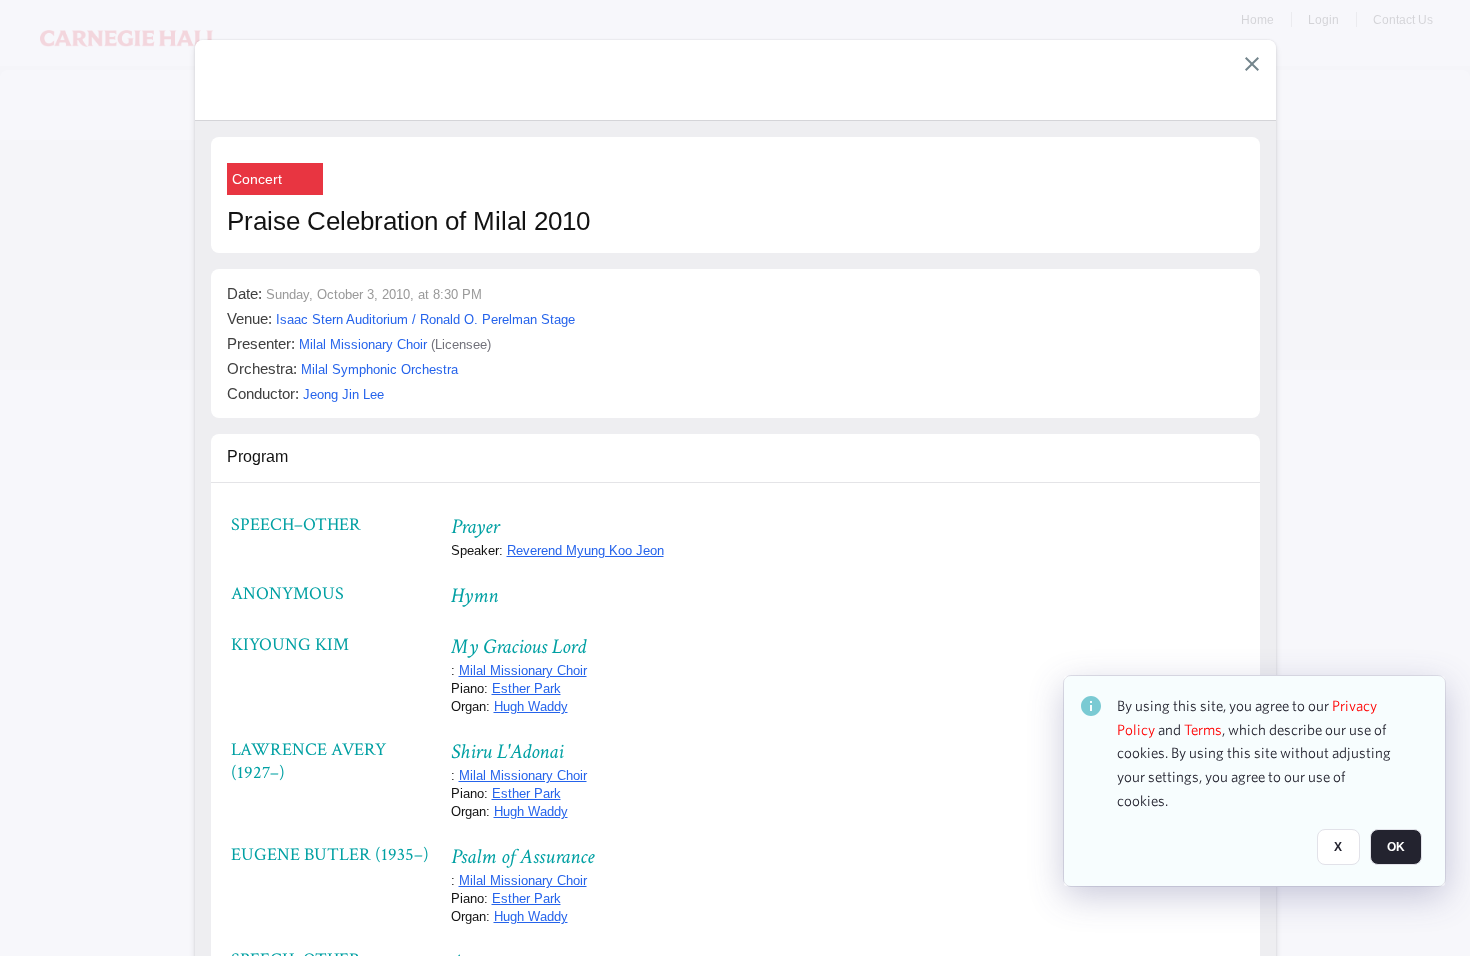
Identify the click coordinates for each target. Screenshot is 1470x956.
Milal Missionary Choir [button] (363, 344)
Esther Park (526, 688)
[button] (1252, 64)
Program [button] (257, 456)
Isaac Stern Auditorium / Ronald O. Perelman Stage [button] (425, 319)
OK (1396, 847)
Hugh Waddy (531, 706)
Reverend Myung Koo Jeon (585, 550)
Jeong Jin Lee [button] (343, 394)
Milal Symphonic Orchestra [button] (379, 369)
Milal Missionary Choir (523, 670)
